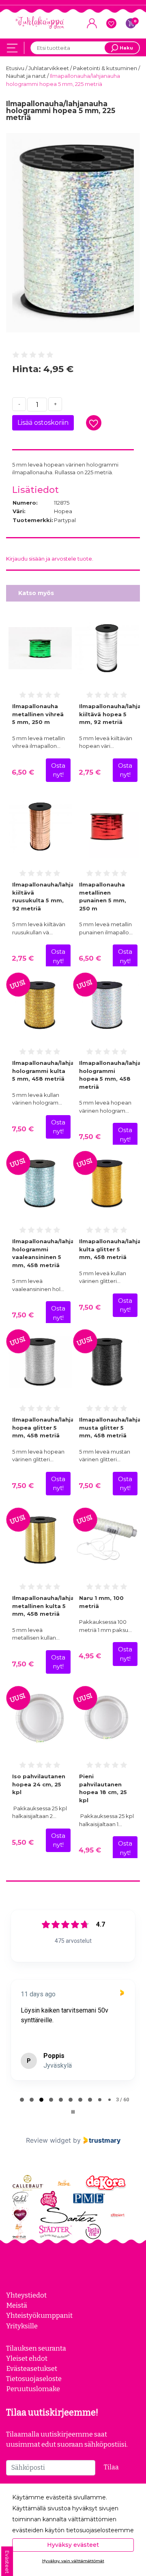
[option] (73, 233)
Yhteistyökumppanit (39, 2315)
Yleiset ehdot (27, 2358)
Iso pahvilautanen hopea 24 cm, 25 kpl (39, 1784)
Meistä (17, 2305)
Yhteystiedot (26, 2295)
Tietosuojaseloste (34, 2379)
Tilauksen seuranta (36, 2348)
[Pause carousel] (73, 2112)
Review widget (48, 2140)
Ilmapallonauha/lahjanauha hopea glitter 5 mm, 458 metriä (52, 1427)
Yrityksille (22, 2326)
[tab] (22, 2100)
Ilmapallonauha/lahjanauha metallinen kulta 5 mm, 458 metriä (52, 1606)
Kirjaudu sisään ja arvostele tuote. (50, 559)
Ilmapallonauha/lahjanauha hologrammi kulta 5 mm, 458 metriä (52, 1071)
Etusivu (16, 68)
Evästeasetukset (32, 2368)
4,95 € (90, 1656)
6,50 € (23, 772)
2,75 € (90, 772)
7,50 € (23, 1129)
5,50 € (23, 1842)
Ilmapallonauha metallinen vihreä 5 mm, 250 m (38, 714)
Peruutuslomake (33, 2389)
